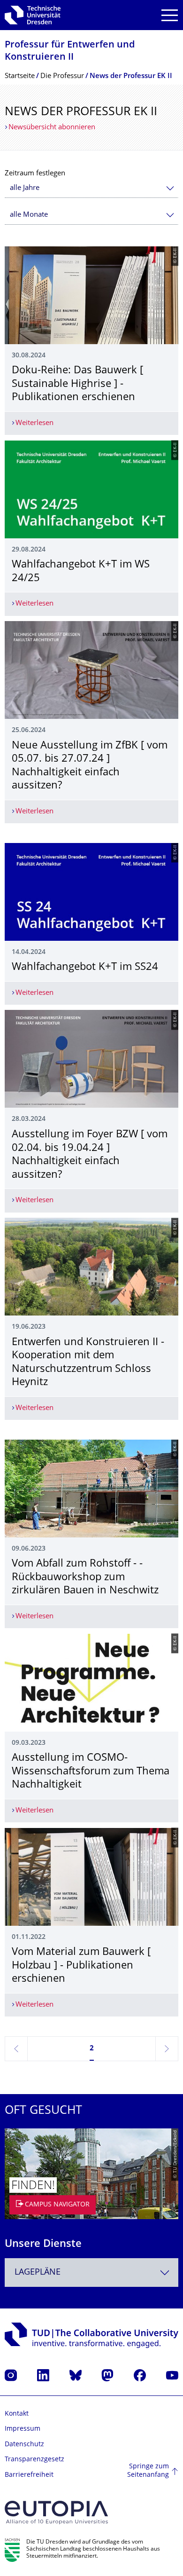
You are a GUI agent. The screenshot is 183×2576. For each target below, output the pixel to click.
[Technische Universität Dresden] (33, 15)
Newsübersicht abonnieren (52, 128)
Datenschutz (24, 2445)
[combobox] (91, 188)
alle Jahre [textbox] (25, 188)
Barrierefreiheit (29, 2475)
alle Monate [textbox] (29, 215)
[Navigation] (170, 15)
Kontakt (17, 2414)
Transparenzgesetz (34, 2460)
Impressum (23, 2429)
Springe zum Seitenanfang (148, 2471)
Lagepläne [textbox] (38, 2273)
